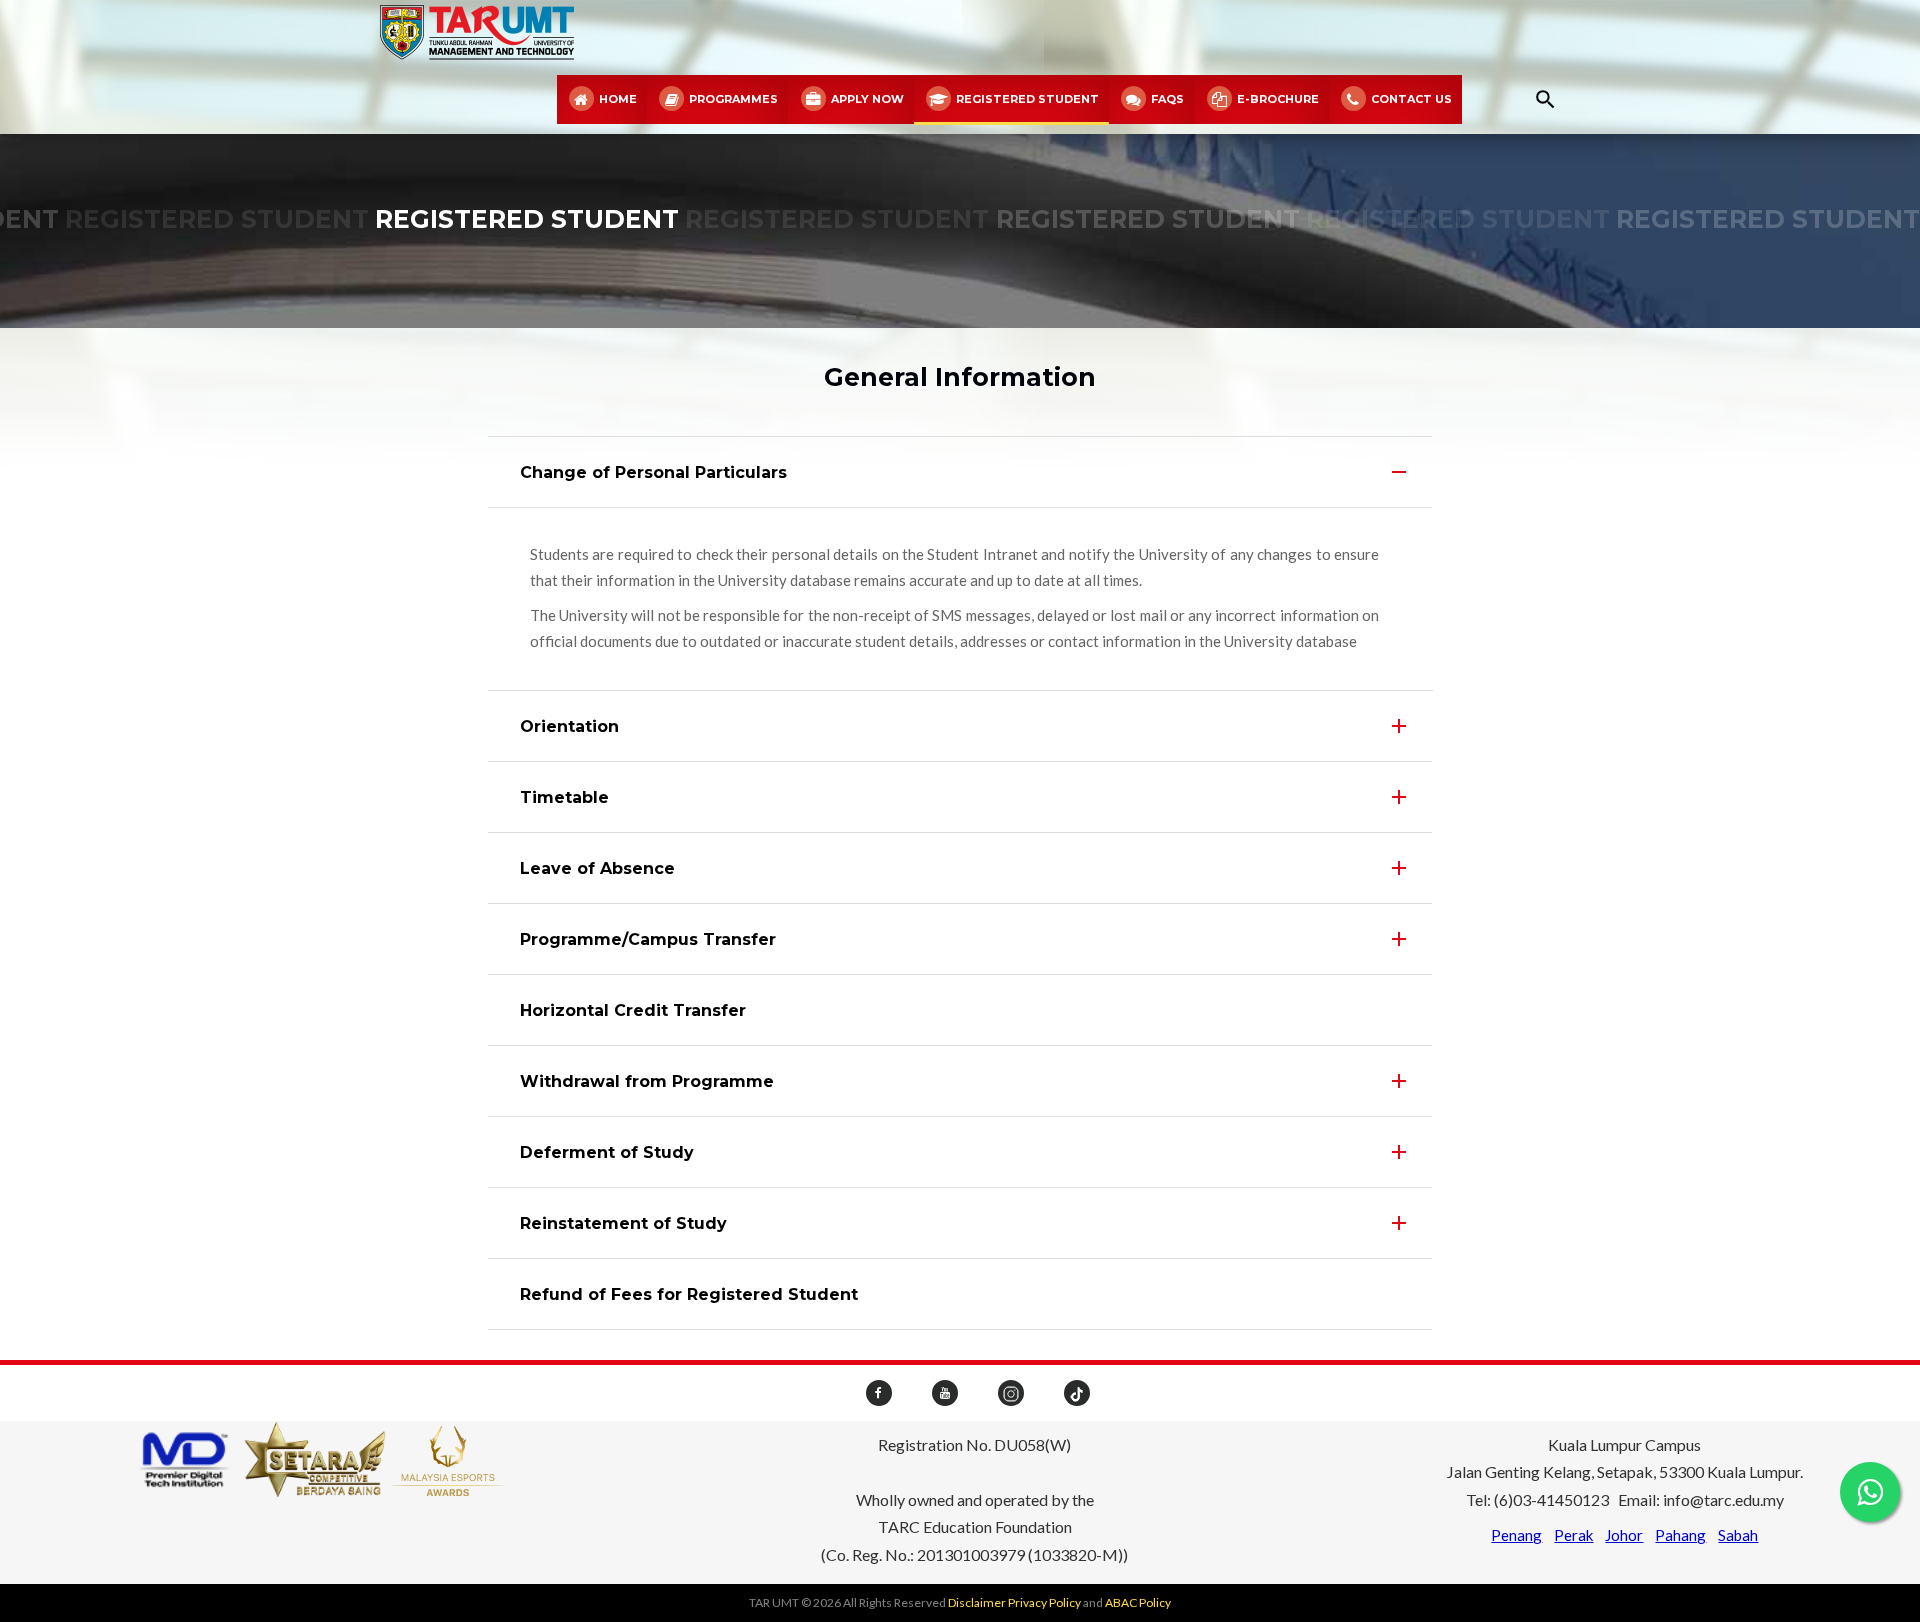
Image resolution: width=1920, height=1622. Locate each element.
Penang (1516, 1535)
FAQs (1166, 99)
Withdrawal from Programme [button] (647, 1081)
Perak (1573, 1535)
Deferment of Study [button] (607, 1152)
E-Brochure (1276, 99)
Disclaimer (977, 1602)
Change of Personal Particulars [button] (653, 472)
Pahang (1680, 1535)
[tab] (960, 472)
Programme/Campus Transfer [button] (648, 939)
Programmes (732, 99)
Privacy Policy (1044, 1602)
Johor (1624, 1535)
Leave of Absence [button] (597, 868)
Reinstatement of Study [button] (623, 1223)
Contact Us (1410, 99)
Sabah (1738, 1535)
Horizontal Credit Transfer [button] (633, 1010)
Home (616, 99)
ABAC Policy (1138, 1602)
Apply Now (866, 99)
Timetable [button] (564, 797)
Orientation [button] (569, 726)
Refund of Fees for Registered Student (689, 1294)
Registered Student (1026, 99)
